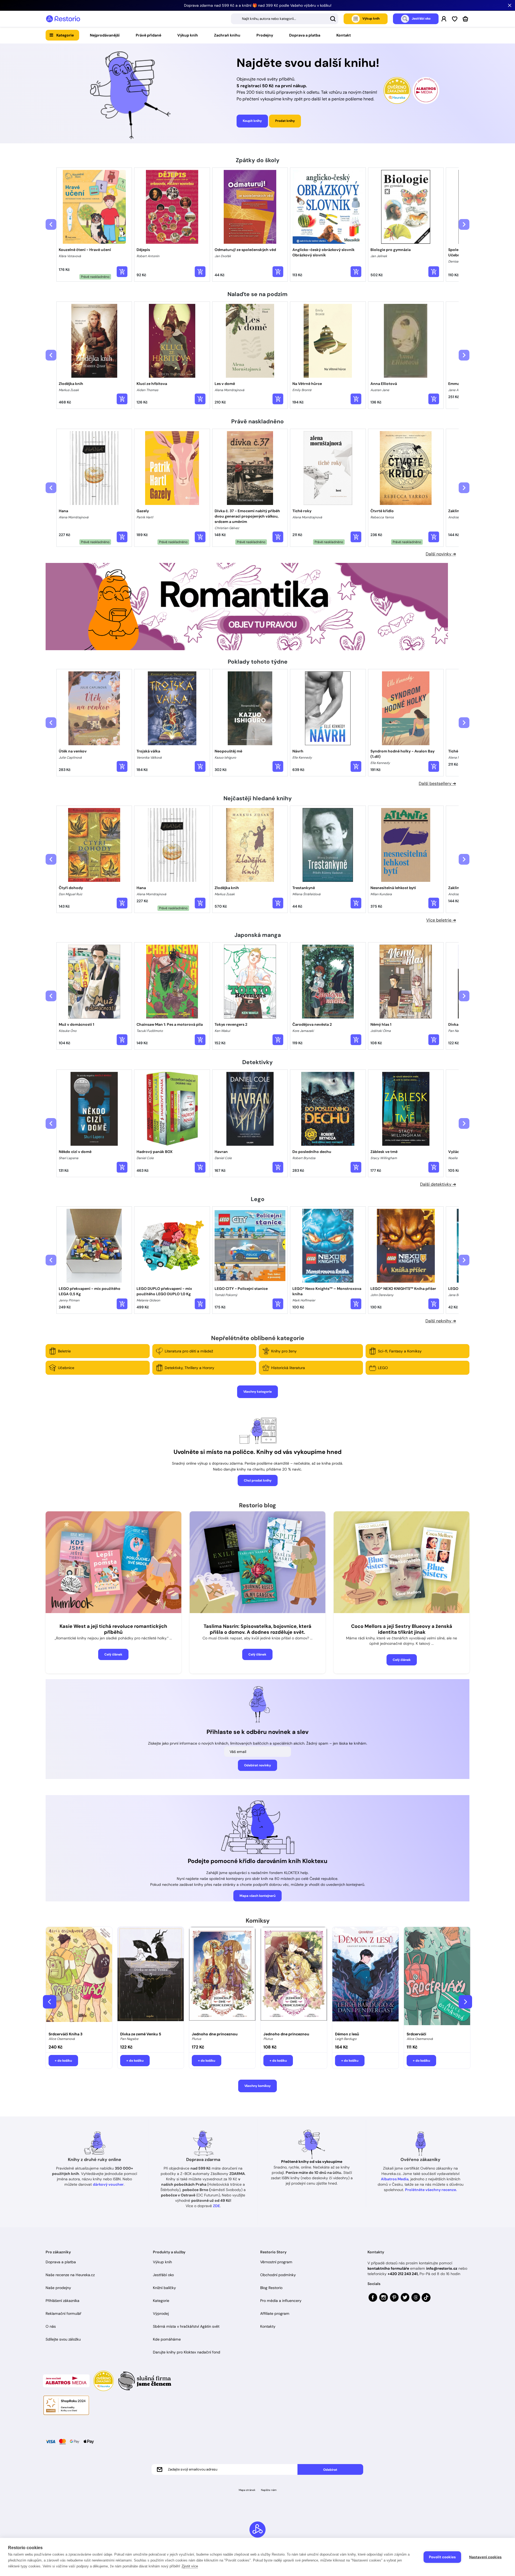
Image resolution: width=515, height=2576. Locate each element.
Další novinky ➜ (441, 554)
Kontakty (268, 2326)
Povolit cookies (442, 2557)
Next (465, 2002)
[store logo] (63, 19)
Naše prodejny (58, 2288)
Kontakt (344, 35)
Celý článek (113, 1654)
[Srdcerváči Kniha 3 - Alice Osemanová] (79, 1978)
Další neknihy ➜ (441, 1321)
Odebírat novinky (257, 1765)
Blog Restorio (271, 2288)
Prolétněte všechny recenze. (431, 2190)
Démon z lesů (347, 2034)
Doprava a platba (305, 35)
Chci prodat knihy (258, 1480)
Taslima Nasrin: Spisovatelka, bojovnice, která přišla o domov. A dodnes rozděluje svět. (257, 1629)
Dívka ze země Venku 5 (141, 2034)
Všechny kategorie (257, 1392)
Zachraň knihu (227, 35)
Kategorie (65, 35)
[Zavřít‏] (510, 5)
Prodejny (265, 35)
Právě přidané (148, 35)
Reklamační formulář (63, 2313)
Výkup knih (188, 35)
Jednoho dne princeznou (215, 2034)
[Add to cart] (122, 272)
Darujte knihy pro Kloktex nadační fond (187, 2352)
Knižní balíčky (164, 2288)
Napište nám (269, 2490)
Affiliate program (275, 2313)
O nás (51, 2326)
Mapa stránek (247, 2490)
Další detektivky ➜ (438, 1184)
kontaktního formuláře (388, 2268)
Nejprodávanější (105, 35)
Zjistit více (190, 2566)
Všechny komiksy (257, 2086)
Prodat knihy (285, 121)
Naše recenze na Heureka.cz (70, 2275)
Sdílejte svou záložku (63, 2339)
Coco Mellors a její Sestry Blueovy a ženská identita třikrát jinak (402, 1629)
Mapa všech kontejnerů (257, 1896)
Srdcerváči (416, 2034)
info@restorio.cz (442, 2268)
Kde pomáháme (167, 2339)
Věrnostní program (276, 2262)
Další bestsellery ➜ (437, 783)
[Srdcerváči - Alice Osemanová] (437, 1978)
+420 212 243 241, (403, 2274)
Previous (50, 2002)
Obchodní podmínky (278, 2275)
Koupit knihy (252, 121)
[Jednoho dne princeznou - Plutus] (222, 1978)
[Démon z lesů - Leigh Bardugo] (365, 1978)
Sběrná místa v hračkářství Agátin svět (186, 2326)
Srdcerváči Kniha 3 (65, 2034)
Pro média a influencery (281, 2301)
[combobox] (285, 19)
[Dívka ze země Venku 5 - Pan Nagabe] (151, 1978)
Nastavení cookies (485, 2557)
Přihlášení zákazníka (62, 2301)
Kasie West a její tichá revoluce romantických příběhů (113, 1629)
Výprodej (161, 2313)
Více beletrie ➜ (441, 920)
